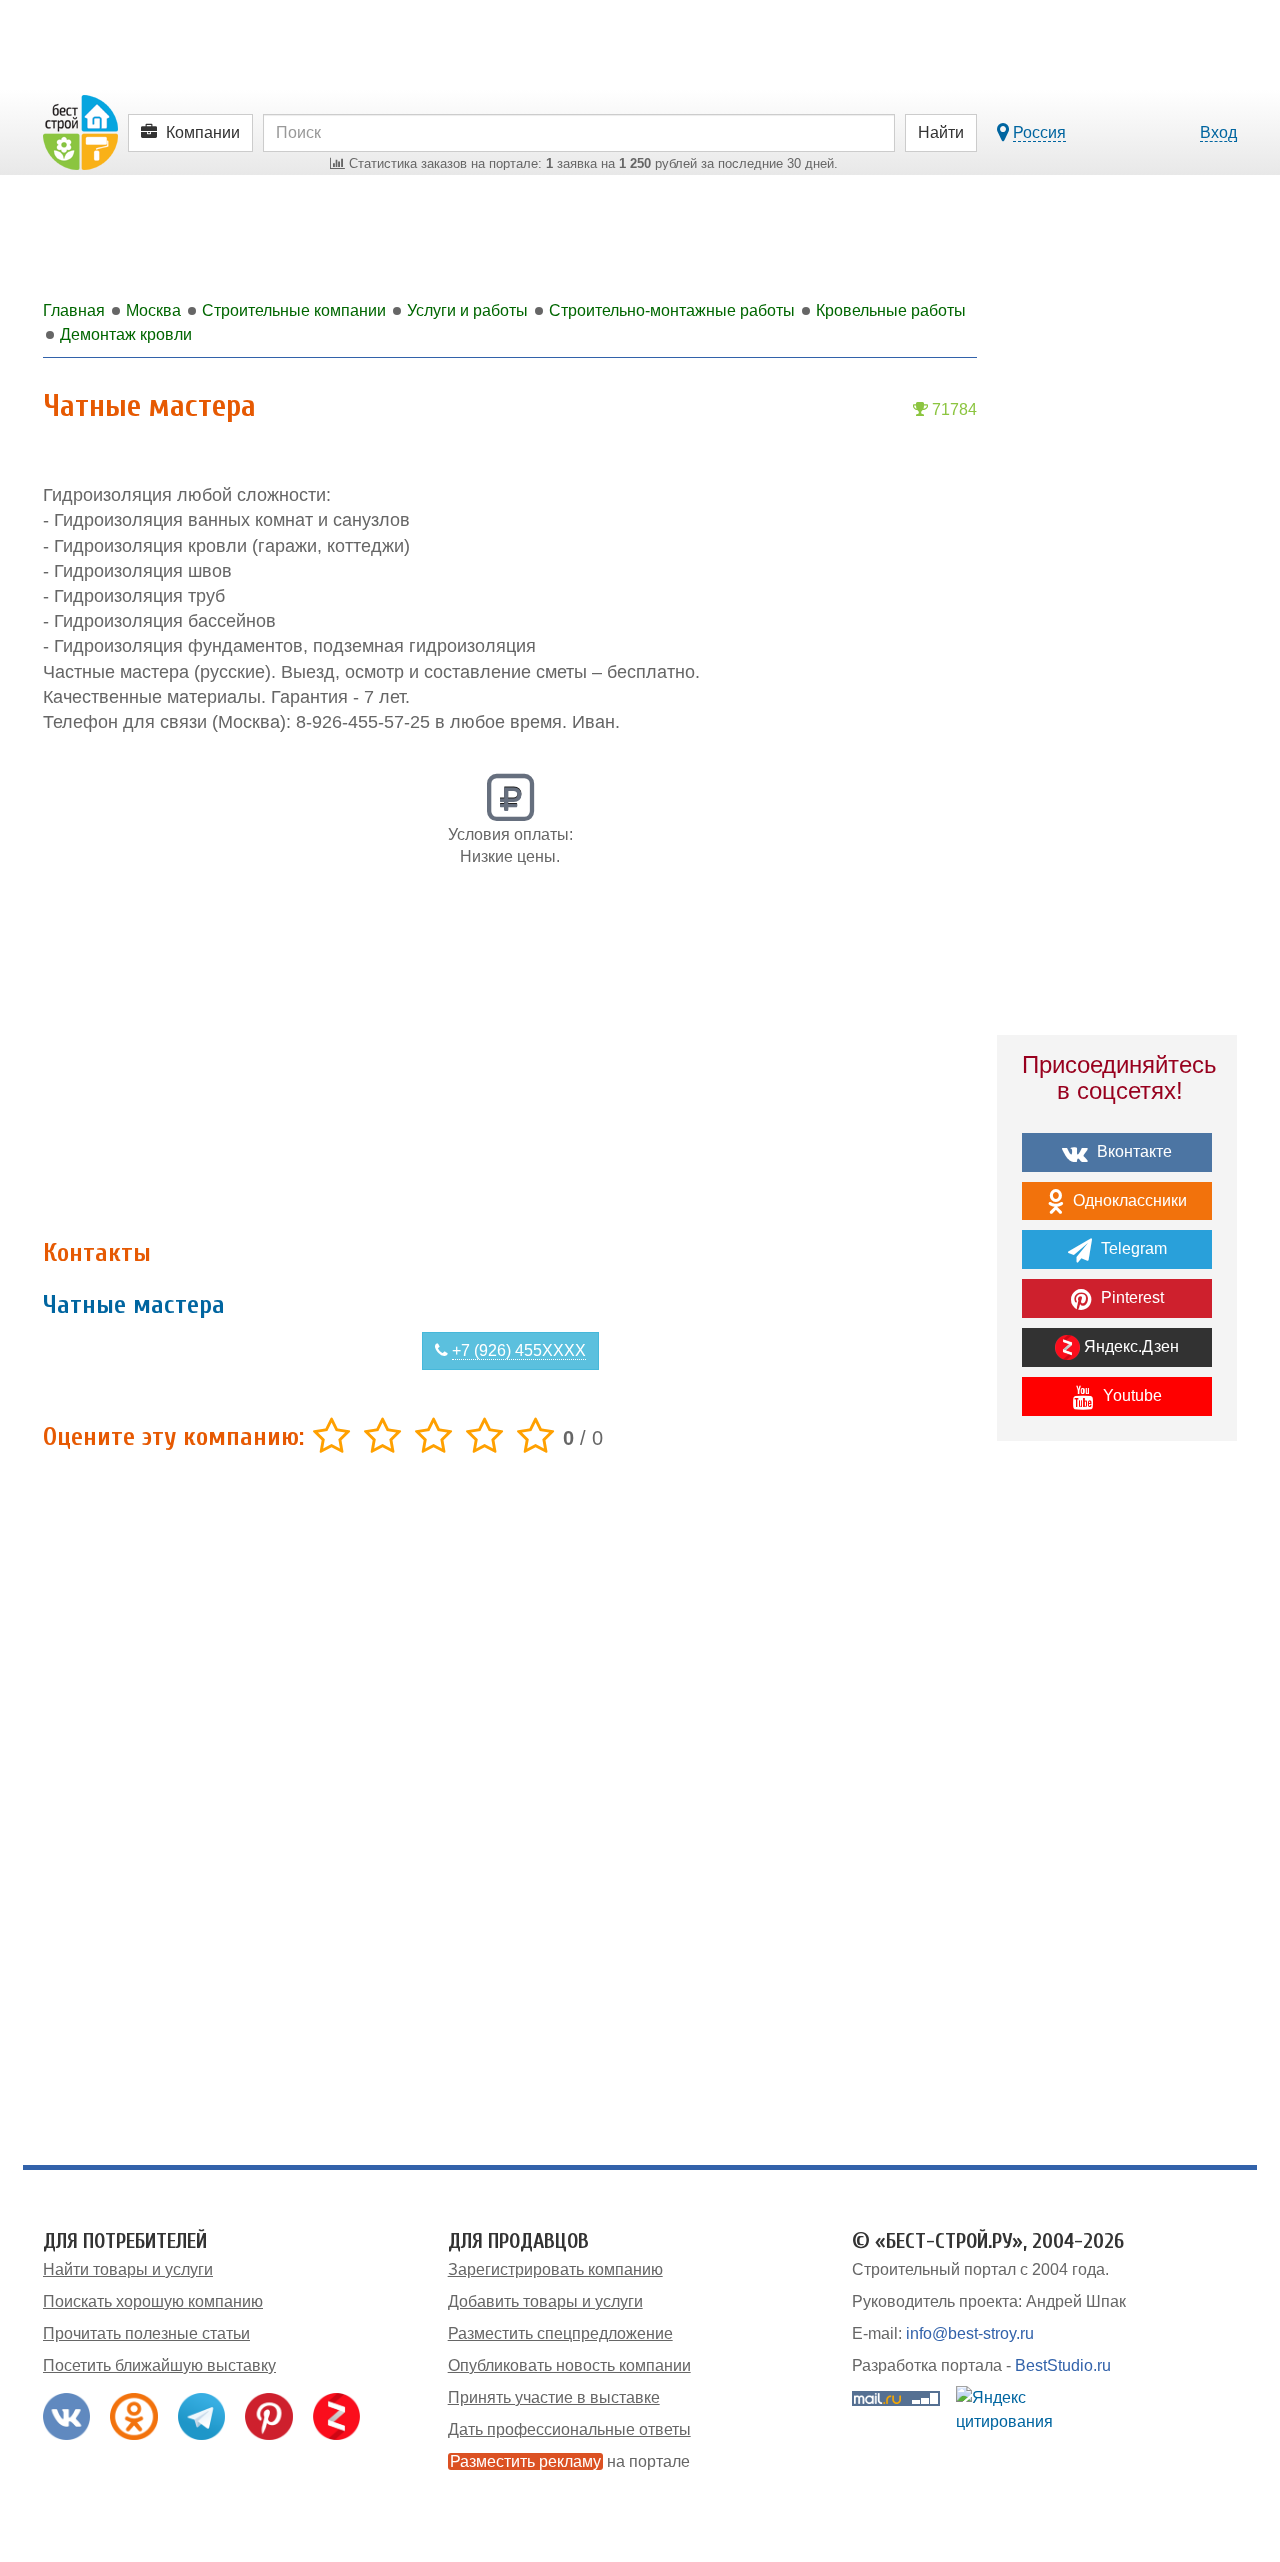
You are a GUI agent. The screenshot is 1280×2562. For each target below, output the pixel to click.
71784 (952, 409)
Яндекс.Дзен (1129, 1346)
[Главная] (80, 131)
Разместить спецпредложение (560, 2333)
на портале (570, 2461)
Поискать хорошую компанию (153, 2301)
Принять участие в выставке (554, 2397)
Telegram (1132, 1248)
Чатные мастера (134, 1305)
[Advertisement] (510, 1064)
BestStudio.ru (1063, 2365)
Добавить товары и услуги (545, 2301)
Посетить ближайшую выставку (159, 2365)
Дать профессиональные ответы (569, 2429)
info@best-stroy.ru (970, 2333)
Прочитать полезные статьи (146, 2333)
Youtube (1130, 1395)
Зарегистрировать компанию (555, 2269)
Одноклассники (1128, 1200)
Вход (1218, 132)
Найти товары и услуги (128, 2269)
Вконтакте (1132, 1151)
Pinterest (1130, 1297)
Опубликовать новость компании (569, 2365)
